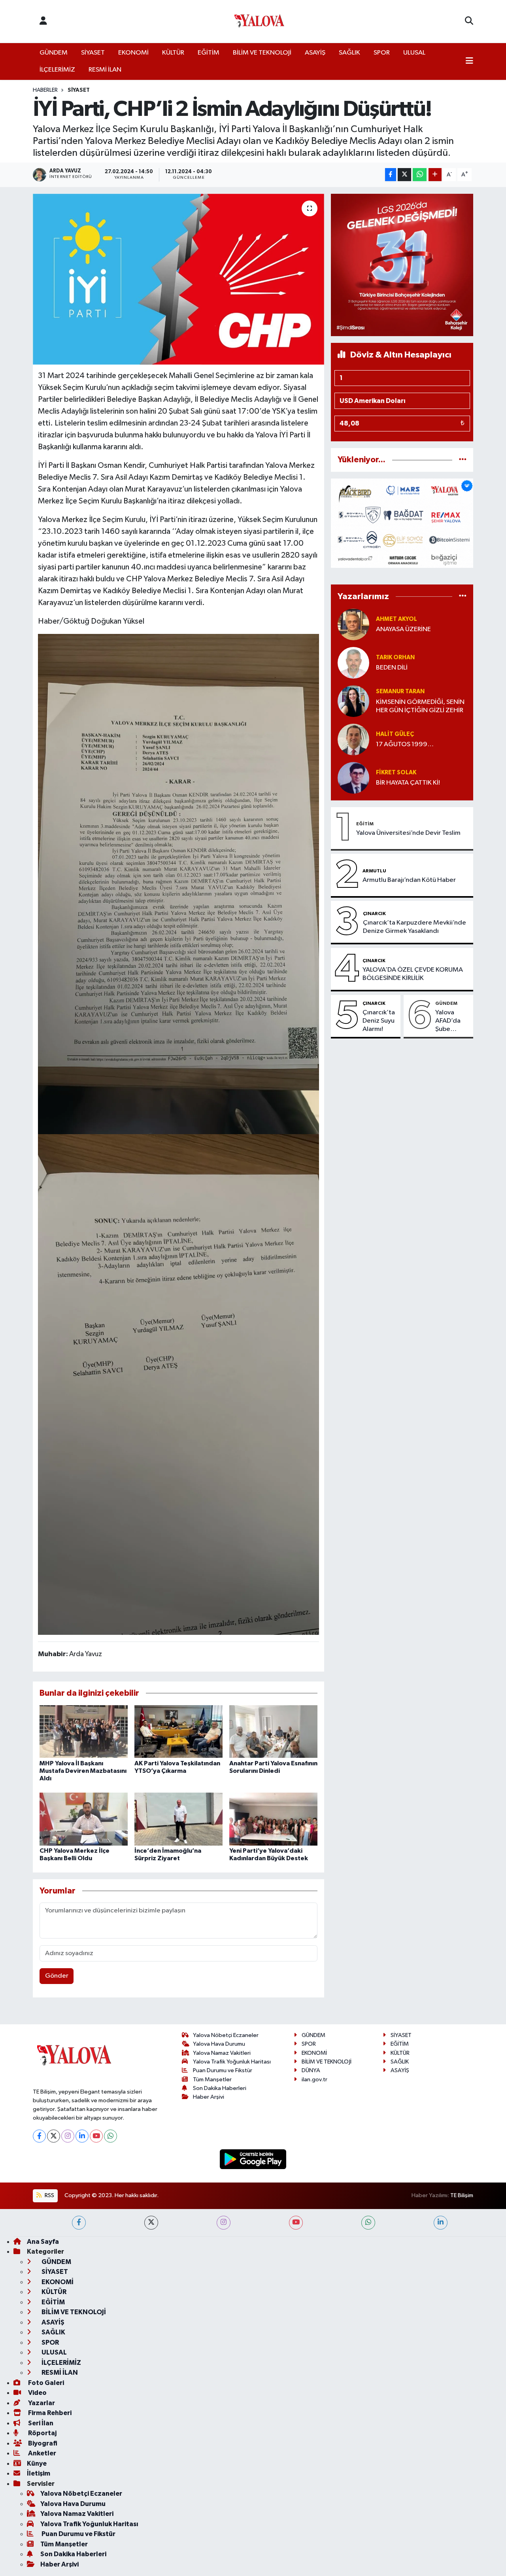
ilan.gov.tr (314, 2080)
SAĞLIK (349, 53)
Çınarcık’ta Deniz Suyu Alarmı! (379, 1021)
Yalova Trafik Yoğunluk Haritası (232, 2062)
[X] (54, 2136)
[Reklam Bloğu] (402, 265)
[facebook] (79, 2223)
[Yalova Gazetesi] (259, 22)
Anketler (42, 2453)
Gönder (57, 1976)
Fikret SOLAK (396, 773)
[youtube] (296, 2223)
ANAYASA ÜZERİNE (403, 629)
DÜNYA (311, 2070)
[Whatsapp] (110, 2136)
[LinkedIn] (82, 2136)
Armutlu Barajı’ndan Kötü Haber (409, 880)
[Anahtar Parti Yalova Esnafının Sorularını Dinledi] (273, 1732)
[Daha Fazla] (435, 175)
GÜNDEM (54, 53)
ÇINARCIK (374, 914)
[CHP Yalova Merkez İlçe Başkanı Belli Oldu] (84, 1819)
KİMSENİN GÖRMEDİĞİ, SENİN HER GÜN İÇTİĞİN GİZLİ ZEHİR (420, 706)
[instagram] (224, 2223)
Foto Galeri (45, 2383)
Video (37, 2393)
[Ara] (469, 21)
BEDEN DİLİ (392, 668)
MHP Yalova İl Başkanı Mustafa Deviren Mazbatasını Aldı (83, 1771)
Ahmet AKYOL (396, 619)
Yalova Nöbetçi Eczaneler (226, 2035)
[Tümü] (463, 460)
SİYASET (93, 53)
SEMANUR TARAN (400, 691)
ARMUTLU (374, 871)
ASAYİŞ (315, 53)
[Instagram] (68, 2136)
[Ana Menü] (469, 62)
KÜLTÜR (173, 53)
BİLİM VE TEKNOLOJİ (262, 53)
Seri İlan (40, 2423)
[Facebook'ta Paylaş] (391, 175)
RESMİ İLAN (105, 70)
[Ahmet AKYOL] (353, 624)
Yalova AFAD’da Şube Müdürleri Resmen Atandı (450, 1021)
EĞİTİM (209, 53)
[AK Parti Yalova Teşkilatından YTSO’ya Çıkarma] (178, 1732)
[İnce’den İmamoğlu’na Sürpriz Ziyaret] (178, 1819)
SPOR (382, 53)
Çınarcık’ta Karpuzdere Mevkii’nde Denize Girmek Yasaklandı (414, 927)
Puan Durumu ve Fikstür (223, 2070)
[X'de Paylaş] (404, 175)
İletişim (39, 2473)
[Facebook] (39, 2136)
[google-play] (253, 2159)
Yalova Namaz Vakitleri (222, 2053)
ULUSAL (414, 53)
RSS (49, 2195)
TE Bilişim (462, 2195)
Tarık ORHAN (395, 657)
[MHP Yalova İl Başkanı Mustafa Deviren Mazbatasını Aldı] (84, 1732)
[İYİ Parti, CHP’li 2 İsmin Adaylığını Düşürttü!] (178, 279)
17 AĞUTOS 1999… (405, 744)
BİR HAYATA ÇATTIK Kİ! (408, 783)
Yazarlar (41, 2403)
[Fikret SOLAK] (353, 778)
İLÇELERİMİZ (57, 70)
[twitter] (151, 2223)
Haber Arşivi (209, 2097)
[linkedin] (441, 2223)
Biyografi (42, 2443)
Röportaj (42, 2433)
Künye (37, 2463)
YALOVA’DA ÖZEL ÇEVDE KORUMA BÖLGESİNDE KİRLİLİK (413, 974)
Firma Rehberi (49, 2413)
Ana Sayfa (43, 2242)
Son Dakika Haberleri (220, 2088)
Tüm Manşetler (212, 2080)
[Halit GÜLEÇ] (353, 739)
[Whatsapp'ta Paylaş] (420, 175)
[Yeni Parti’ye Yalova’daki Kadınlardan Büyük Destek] (273, 1819)
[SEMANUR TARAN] (353, 701)
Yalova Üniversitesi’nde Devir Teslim (408, 833)
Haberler (45, 90)
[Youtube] (96, 2136)
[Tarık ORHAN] (353, 663)
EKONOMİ (133, 53)
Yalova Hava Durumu (219, 2044)
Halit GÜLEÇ (395, 734)
